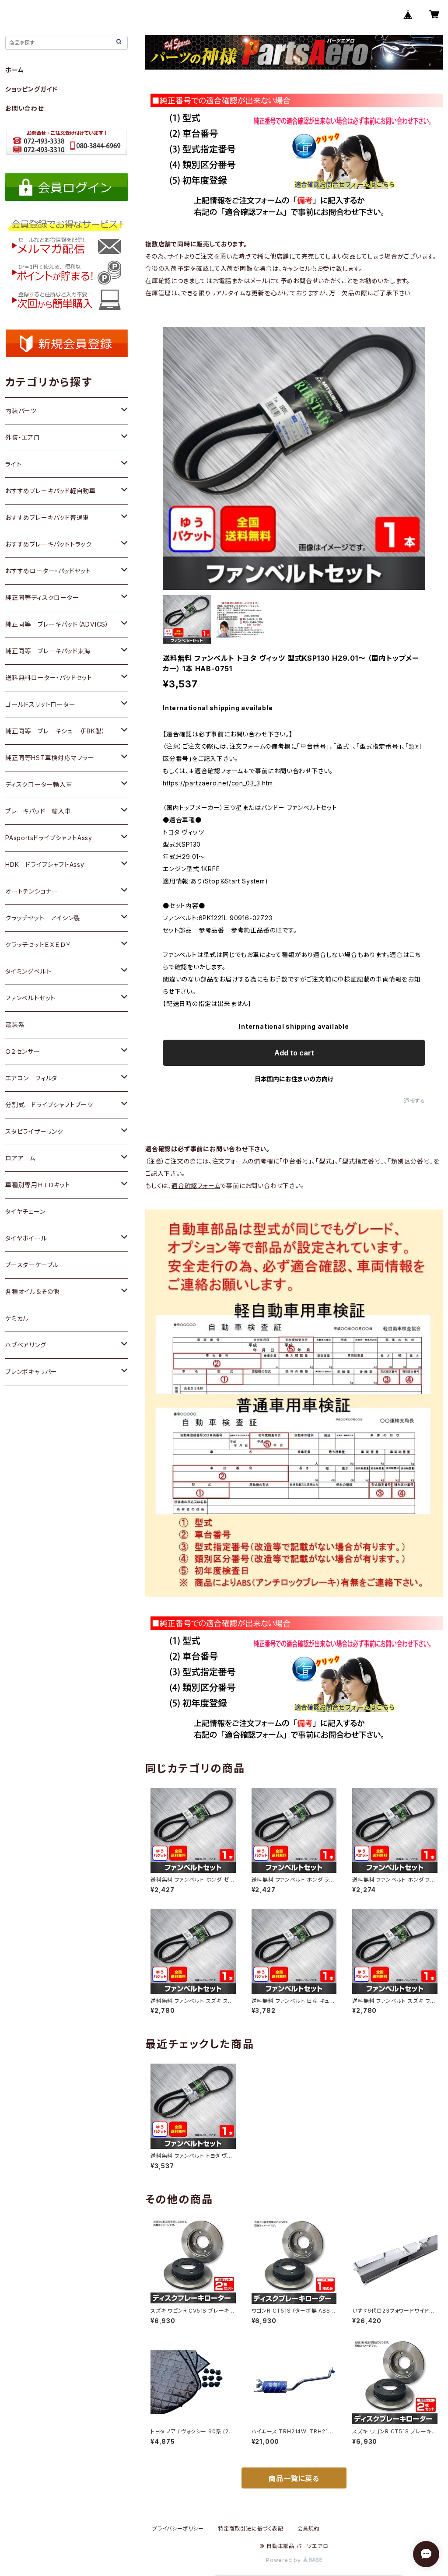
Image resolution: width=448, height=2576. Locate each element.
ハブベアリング (26, 1345)
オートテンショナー (31, 891)
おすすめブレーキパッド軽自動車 (51, 491)
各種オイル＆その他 (32, 1292)
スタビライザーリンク (34, 1131)
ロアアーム (20, 1158)
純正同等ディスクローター (42, 598)
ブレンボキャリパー (31, 1372)
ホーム (14, 70)
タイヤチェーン (25, 1211)
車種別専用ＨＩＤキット (38, 1185)
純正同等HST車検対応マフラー (50, 758)
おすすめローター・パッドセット (48, 571)
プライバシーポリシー (178, 2529)
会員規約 (309, 2529)
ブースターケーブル (32, 1265)
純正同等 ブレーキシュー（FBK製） (55, 731)
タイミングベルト (28, 971)
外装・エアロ (23, 437)
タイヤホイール (26, 1238)
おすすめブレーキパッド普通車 (47, 517)
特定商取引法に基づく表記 (251, 2529)
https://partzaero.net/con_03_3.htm (218, 783)
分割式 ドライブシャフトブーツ (49, 1105)
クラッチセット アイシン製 (43, 918)
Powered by (284, 2560)
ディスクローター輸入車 (39, 784)
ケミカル (17, 1318)
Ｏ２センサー (23, 1051)
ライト (13, 464)
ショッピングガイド (31, 89)
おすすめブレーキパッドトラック (49, 544)
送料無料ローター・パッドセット (49, 678)
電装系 (15, 1025)
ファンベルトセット (30, 998)
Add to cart (294, 1053)
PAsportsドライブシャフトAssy (49, 838)
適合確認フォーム (196, 1186)
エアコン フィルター (35, 1078)
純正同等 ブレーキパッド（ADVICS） (57, 624)
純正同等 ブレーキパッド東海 (48, 651)
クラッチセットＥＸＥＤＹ (38, 945)
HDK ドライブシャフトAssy (45, 864)
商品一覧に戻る (294, 2478)
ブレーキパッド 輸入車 (38, 811)
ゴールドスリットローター (40, 704)
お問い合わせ (24, 108)
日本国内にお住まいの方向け (294, 1079)
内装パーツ (21, 411)
